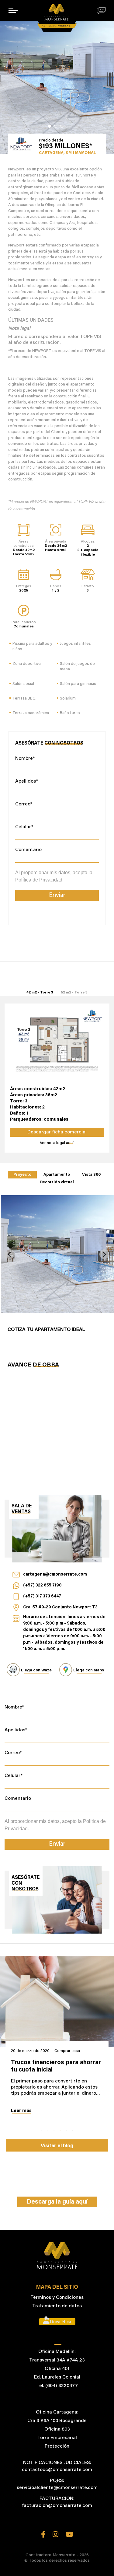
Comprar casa (64, 2051)
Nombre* (25, 759)
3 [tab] (62, 126)
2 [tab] (56, 126)
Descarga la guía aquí (57, 2202)
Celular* (24, 827)
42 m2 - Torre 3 (40, 993)
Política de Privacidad (39, 880)
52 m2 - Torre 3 (74, 993)
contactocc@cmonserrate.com (57, 2470)
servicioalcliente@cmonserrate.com (57, 2488)
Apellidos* (27, 781)
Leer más (21, 2111)
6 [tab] (72, 2131)
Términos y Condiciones (57, 2298)
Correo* (24, 804)
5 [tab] (66, 2131)
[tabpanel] (57, 77)
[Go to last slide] (10, 1254)
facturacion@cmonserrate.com (57, 2506)
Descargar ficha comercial (57, 1132)
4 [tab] (60, 2131)
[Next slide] (104, 1254)
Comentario (28, 850)
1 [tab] (50, 126)
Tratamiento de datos (57, 2306)
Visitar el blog (57, 2146)
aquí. (70, 1143)
